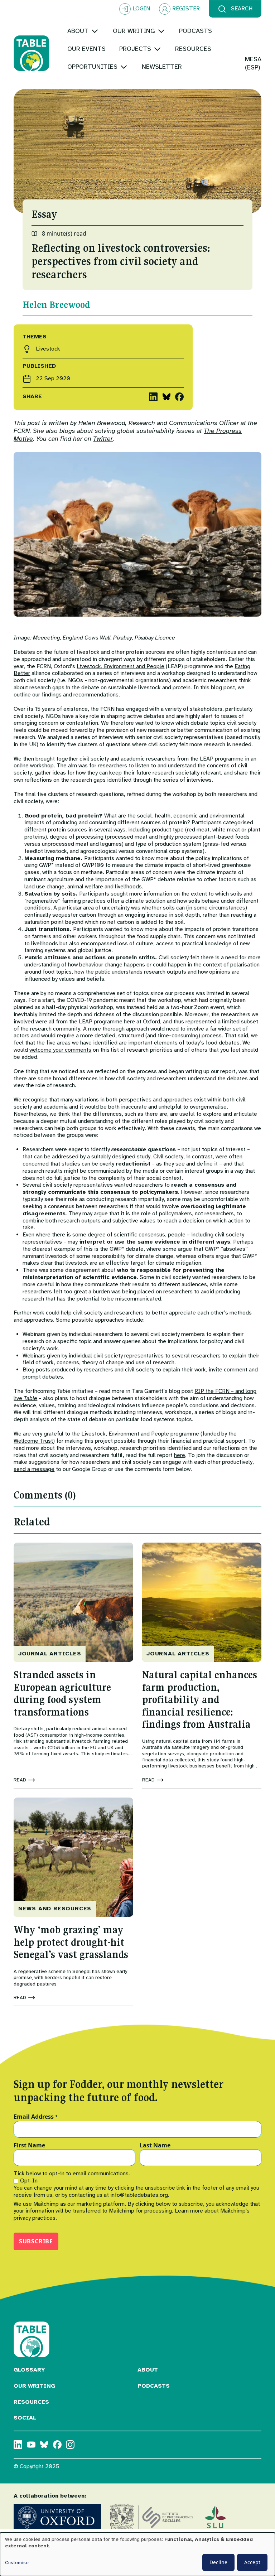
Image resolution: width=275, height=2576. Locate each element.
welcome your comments (60, 1050)
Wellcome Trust (33, 1441)
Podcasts (154, 2386)
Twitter (103, 439)
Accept (252, 2562)
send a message (34, 1469)
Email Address (36, 2117)
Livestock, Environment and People (120, 666)
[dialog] (137, 2554)
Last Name (155, 2146)
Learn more (189, 2211)
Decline (218, 2562)
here (180, 1455)
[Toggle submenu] (95, 31)
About (148, 2370)
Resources (31, 2402)
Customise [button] (17, 2563)
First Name (29, 2146)
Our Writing (34, 2386)
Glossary (29, 2370)
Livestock (48, 349)
